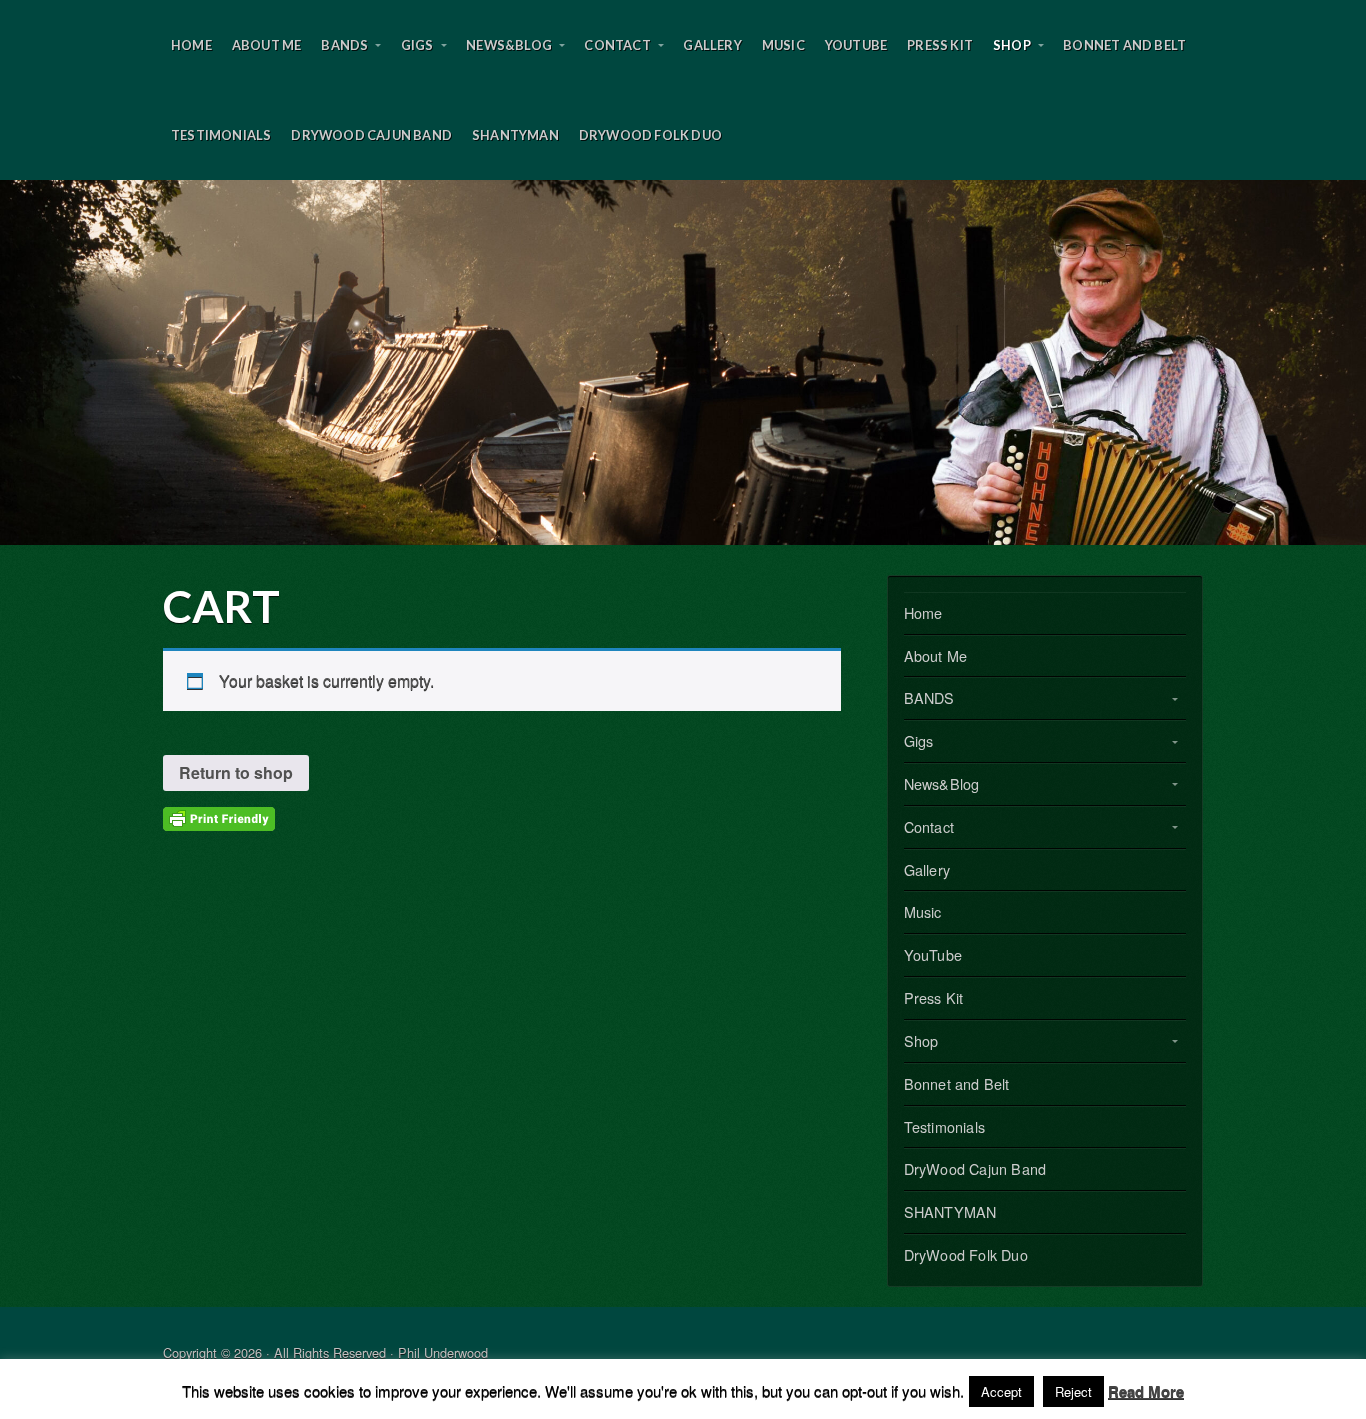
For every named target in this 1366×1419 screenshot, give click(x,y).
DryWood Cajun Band (371, 135)
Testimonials (221, 135)
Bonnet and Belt (1124, 45)
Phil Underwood (683, 362)
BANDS (344, 45)
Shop (1012, 45)
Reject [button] (1073, 1391)
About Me (267, 45)
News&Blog (509, 45)
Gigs (417, 45)
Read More (1146, 1391)
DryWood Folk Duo (650, 135)
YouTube (856, 45)
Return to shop (236, 772)
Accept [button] (1001, 1391)
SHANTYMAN (515, 135)
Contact (617, 45)
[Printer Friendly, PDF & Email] (219, 817)
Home (191, 45)
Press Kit (940, 45)
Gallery (712, 45)
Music (783, 45)
